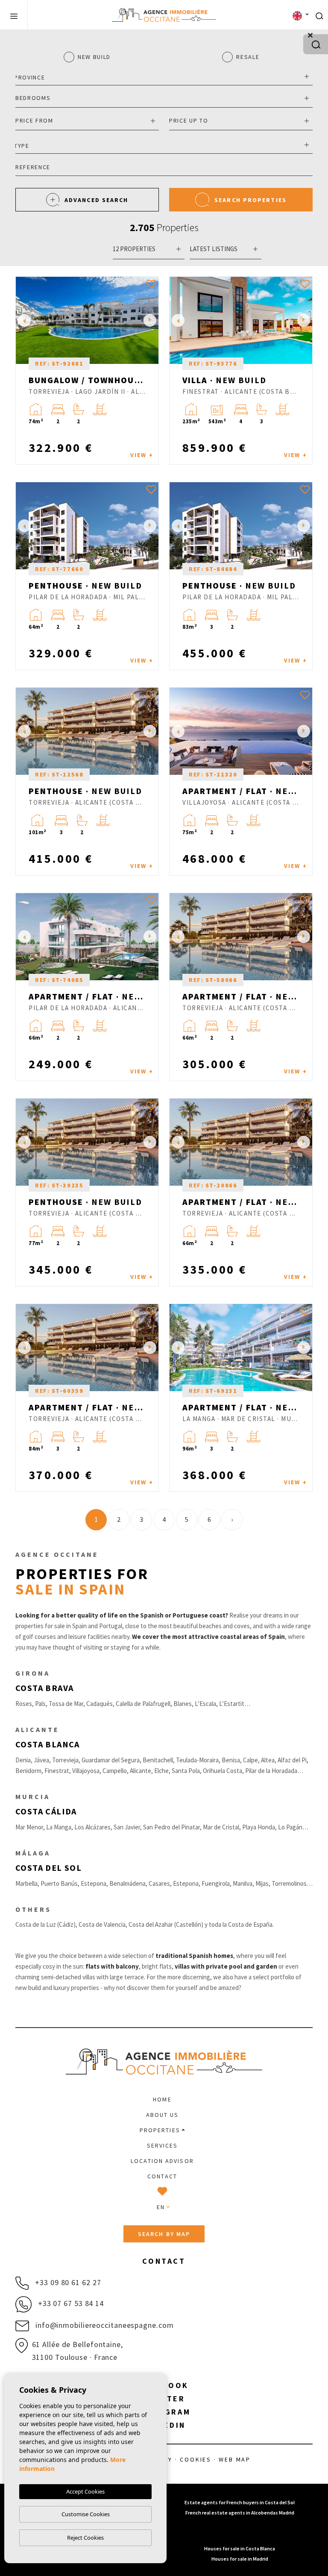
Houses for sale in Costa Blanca (240, 2548)
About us (163, 2115)
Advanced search (97, 200)
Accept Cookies (85, 2491)
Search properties (250, 200)
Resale (248, 57)
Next (150, 320)
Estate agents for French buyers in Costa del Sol (240, 2502)
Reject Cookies (85, 2538)
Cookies (196, 2459)
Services (163, 2145)
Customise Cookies (86, 2514)
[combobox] (164, 76)
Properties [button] (160, 2130)
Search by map (164, 2234)
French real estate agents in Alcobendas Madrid (240, 2513)
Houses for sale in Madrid (240, 2559)
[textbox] (162, 78)
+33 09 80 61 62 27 (67, 2282)
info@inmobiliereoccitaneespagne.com (103, 2325)
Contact (162, 2176)
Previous (24, 320)
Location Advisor (162, 2161)
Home (162, 2099)
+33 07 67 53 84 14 (70, 2303)
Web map (235, 2459)
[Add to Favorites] (151, 284)
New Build (94, 57)
